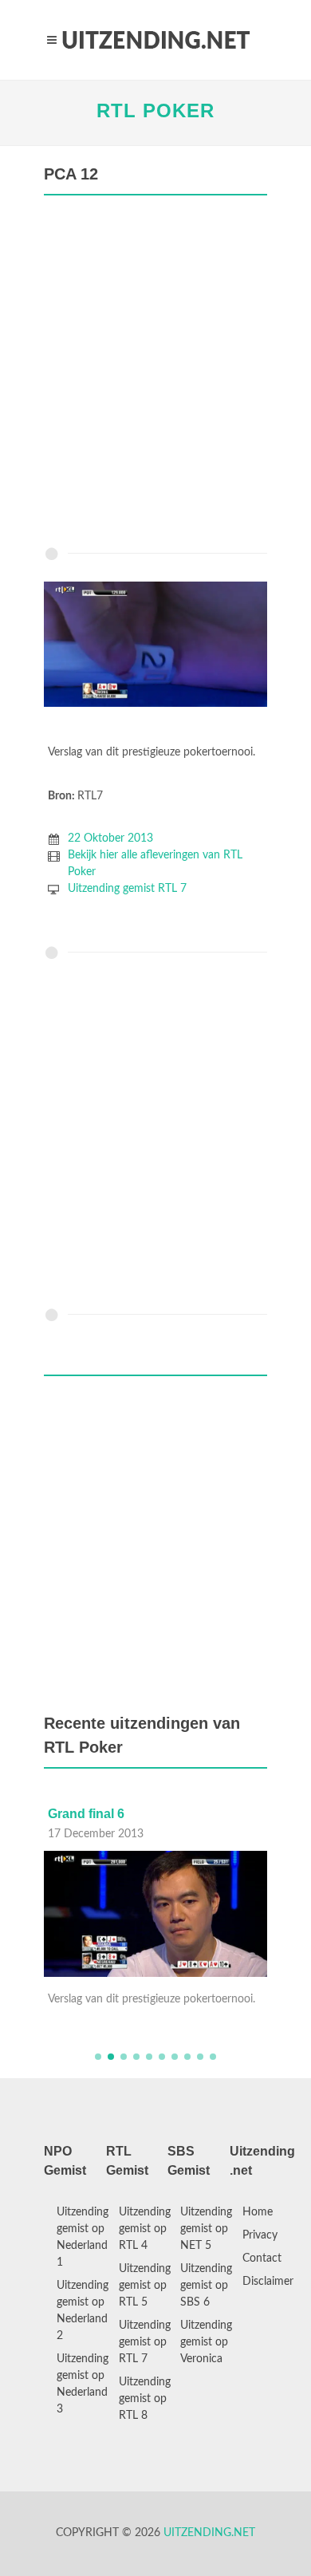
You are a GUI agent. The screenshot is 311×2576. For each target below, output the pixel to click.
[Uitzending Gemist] (155, 40)
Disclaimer (268, 2282)
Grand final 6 (86, 1814)
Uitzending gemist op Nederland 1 (83, 2237)
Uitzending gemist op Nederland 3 (83, 2384)
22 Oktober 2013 (110, 838)
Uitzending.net (209, 2533)
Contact (262, 2258)
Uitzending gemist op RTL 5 (145, 2286)
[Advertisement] (155, 375)
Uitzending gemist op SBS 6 (206, 2286)
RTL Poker (155, 110)
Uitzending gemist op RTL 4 (145, 2229)
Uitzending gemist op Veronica (206, 2342)
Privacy (260, 2235)
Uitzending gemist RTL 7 (127, 889)
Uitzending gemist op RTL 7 (145, 2342)
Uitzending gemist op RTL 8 (145, 2399)
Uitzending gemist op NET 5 (206, 2229)
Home (258, 2212)
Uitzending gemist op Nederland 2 (83, 2311)
